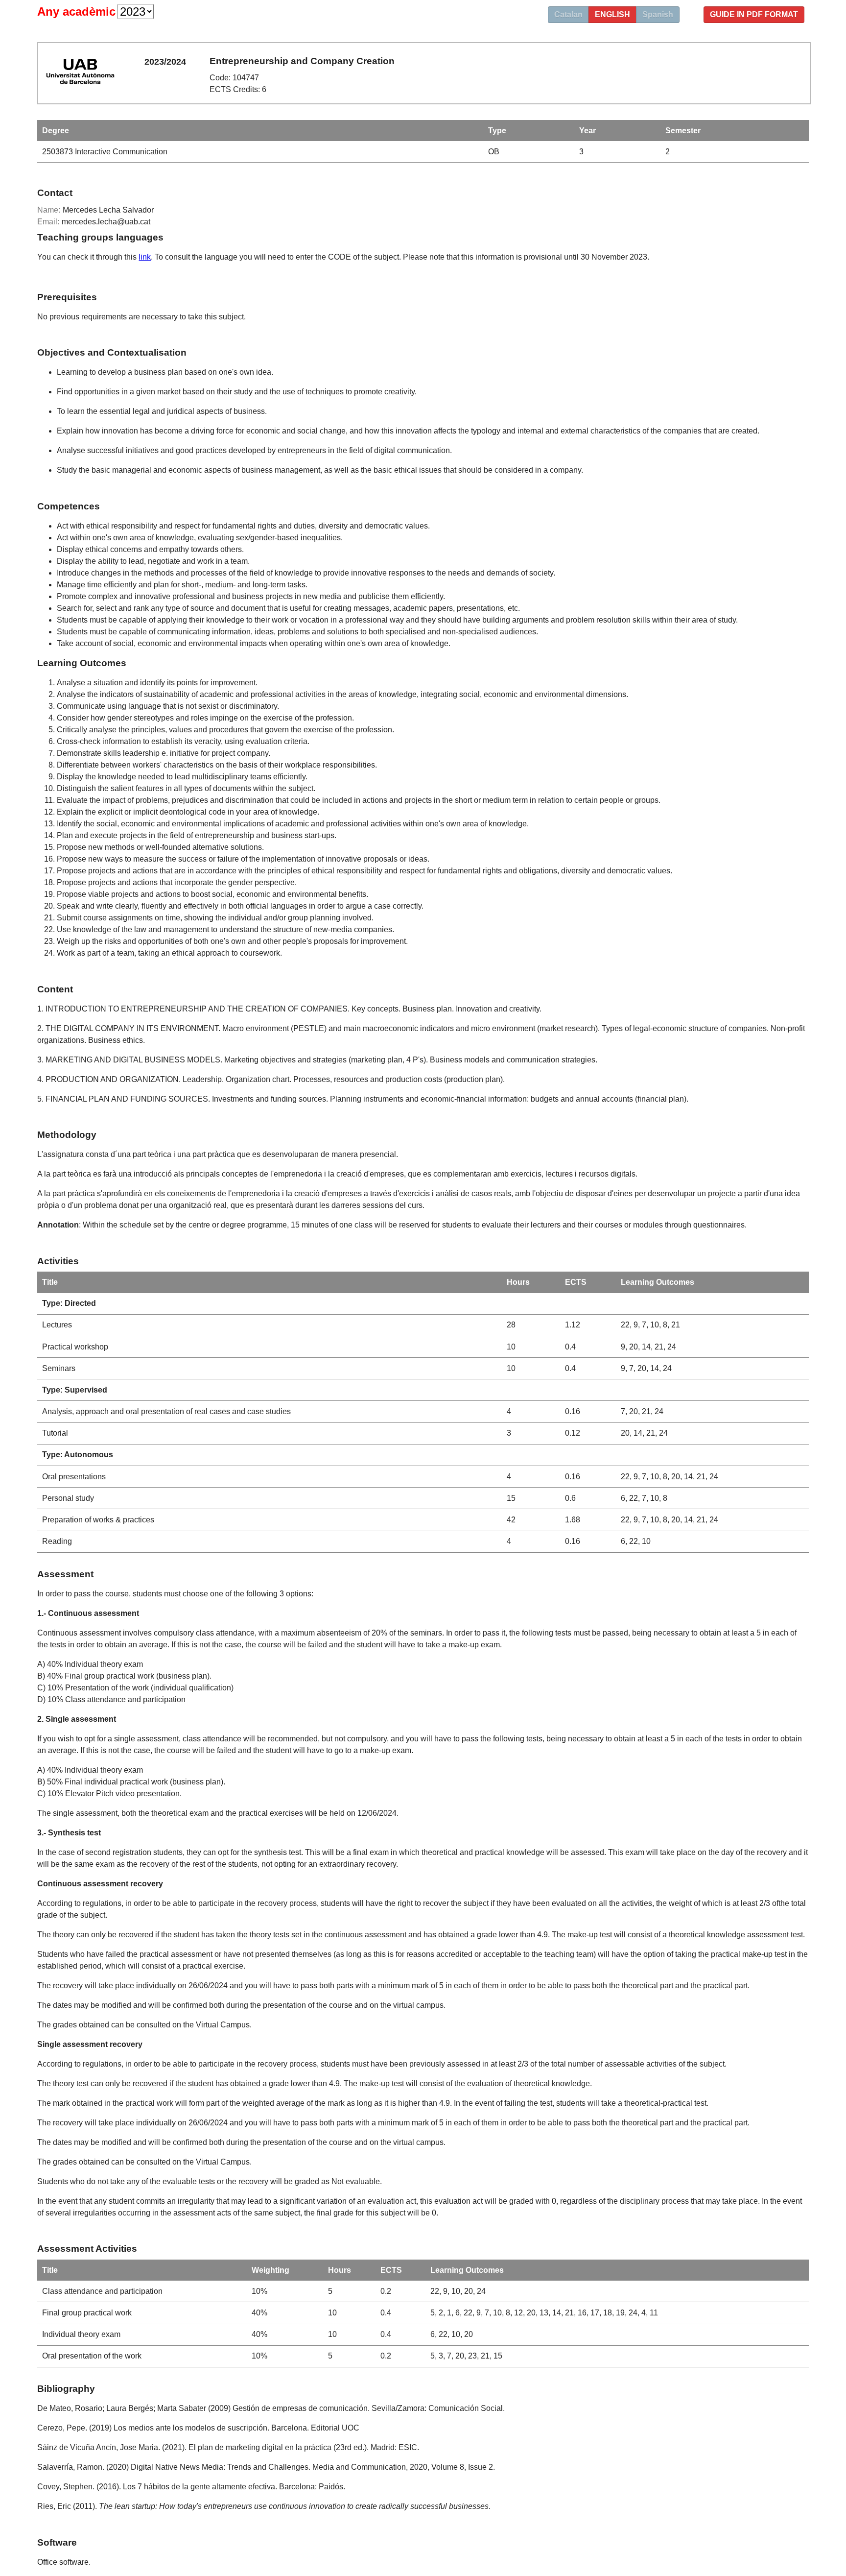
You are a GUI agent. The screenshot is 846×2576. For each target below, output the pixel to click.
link (145, 257)
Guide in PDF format (754, 14)
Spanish (658, 14)
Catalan (568, 14)
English (612, 14)
